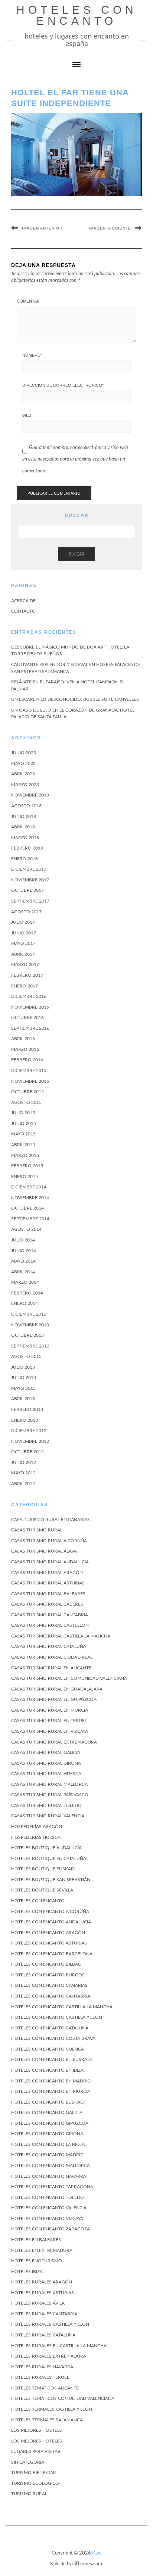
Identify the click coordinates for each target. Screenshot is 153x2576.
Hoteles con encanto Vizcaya (47, 2219)
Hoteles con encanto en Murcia (51, 2091)
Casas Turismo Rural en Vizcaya (50, 1731)
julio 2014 (23, 1240)
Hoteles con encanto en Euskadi (51, 2059)
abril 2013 (23, 1399)
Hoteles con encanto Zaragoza (51, 2229)
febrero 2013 (27, 1409)
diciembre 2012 (29, 1431)
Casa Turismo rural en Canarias (51, 1520)
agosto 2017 (26, 912)
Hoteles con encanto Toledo (48, 2197)
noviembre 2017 (30, 880)
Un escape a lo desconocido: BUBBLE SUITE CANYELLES (75, 699)
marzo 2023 (25, 785)
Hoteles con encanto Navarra (49, 2176)
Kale (97, 2553)
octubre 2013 (27, 1335)
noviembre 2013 (30, 1325)
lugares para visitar (36, 2451)
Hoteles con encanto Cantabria (51, 1996)
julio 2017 (23, 922)
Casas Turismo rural (37, 1530)
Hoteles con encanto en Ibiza (47, 2070)
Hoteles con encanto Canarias (49, 1985)
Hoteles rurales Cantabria (44, 2314)
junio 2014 (24, 1251)
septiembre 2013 (30, 1346)
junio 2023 (24, 753)
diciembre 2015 (29, 1071)
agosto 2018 (26, 806)
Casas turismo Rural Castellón (50, 1625)
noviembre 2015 (30, 1081)
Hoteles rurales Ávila (38, 2303)
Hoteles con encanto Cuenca (48, 2049)
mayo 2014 (23, 1261)
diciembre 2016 (29, 996)
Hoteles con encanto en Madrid (51, 2081)
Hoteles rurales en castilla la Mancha (59, 2346)
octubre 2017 (27, 890)
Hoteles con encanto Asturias (49, 1943)
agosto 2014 (26, 1229)
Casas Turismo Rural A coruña (49, 1541)
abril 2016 (23, 1039)
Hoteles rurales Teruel (40, 2377)
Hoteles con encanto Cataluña (50, 2028)
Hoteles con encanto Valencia (49, 2208)
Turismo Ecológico (35, 2483)
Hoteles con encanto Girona (47, 2134)
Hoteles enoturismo (37, 2261)
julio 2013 (23, 1367)
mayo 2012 (23, 1473)
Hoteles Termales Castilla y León (52, 2409)
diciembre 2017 (29, 869)
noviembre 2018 (30, 795)
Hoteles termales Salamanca (47, 2420)
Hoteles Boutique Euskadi (43, 1869)
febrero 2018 (27, 848)
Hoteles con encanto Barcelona (52, 1954)
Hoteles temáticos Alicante (45, 2388)
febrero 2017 (27, 975)
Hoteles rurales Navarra (42, 2367)
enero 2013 (25, 1420)
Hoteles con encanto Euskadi (48, 2102)
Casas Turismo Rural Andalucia (50, 1562)
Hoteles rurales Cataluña (43, 2335)
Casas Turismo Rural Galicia (46, 1752)
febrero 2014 (27, 1293)
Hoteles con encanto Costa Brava (53, 2038)
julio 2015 (23, 1113)
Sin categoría (28, 2462)
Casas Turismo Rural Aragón (47, 1573)
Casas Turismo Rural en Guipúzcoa (54, 1699)
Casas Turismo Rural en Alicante (51, 1668)
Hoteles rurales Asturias (43, 2293)
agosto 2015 (26, 1102)
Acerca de (23, 601)
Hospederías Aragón (37, 1827)
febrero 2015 (27, 1166)
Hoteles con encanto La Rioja (48, 2144)
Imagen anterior (42, 228)
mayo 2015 (23, 1134)
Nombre (32, 355)
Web (27, 415)
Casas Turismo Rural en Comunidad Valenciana (69, 1678)
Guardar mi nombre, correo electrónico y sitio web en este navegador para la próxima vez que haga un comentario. (75, 459)
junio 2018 (24, 817)
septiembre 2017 (30, 901)
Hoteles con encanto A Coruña (50, 1912)
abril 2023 (23, 774)
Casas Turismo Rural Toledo (46, 1805)
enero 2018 (25, 859)
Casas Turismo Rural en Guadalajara (57, 1689)
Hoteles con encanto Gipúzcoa (50, 2123)
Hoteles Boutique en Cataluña (49, 1858)
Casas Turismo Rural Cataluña (49, 1646)
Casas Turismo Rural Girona (46, 1763)
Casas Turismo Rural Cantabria (50, 1615)
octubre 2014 (27, 1208)
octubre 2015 (27, 1092)
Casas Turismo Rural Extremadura (54, 1742)
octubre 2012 (27, 1452)
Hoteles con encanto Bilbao (46, 1964)
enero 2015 (25, 1177)
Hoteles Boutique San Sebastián (51, 1880)
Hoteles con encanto (38, 1901)
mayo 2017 (23, 943)
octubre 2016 (27, 1017)
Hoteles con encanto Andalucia (51, 1922)
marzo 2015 (25, 1155)
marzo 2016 (25, 1049)
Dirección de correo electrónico (63, 385)
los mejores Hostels (37, 2430)
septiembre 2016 (30, 1028)
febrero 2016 (27, 1060)
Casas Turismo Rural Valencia (48, 1816)
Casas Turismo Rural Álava (44, 1551)
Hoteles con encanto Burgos (48, 1975)
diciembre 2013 (29, 1314)
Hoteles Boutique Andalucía (46, 1848)
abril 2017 (23, 954)
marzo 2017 (25, 964)
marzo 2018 (25, 838)
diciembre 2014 (29, 1187)
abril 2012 (23, 1484)
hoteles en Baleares (36, 2240)
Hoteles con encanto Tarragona (52, 2187)
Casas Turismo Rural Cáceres (47, 1604)
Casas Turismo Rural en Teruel (49, 1721)
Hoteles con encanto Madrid (47, 2155)
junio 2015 (24, 1124)
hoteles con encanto (77, 15)
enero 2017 (25, 986)
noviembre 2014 (30, 1198)
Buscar (76, 554)
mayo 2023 (23, 763)
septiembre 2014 (30, 1219)
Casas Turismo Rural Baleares (48, 1594)
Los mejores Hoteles (37, 2441)
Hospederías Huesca (36, 1837)
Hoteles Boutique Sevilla (42, 1890)
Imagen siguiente (110, 228)
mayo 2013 (23, 1388)
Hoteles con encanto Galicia (47, 2112)
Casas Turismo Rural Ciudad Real (52, 1657)
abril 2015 (23, 1145)
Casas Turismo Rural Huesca (46, 1774)
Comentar (28, 301)
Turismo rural (29, 2494)
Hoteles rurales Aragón (42, 2282)
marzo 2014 (25, 1282)
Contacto (23, 611)
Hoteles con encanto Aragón (48, 1933)
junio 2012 (24, 1462)
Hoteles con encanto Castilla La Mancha (62, 2007)
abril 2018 (23, 827)
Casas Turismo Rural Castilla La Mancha (61, 1636)
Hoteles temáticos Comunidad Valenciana (63, 2398)
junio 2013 (24, 1378)
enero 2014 (25, 1303)
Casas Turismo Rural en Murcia (50, 1710)
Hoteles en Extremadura (42, 2250)
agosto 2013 (26, 1356)
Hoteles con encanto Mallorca (51, 2166)
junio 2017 (24, 933)
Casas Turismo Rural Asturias (48, 1583)
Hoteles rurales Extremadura (49, 2356)
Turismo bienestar (34, 2473)
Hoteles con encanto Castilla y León (57, 2017)
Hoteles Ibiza (27, 2272)
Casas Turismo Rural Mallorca (49, 1784)
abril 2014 (23, 1272)
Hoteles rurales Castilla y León (50, 2324)
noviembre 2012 (30, 1441)
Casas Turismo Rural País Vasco (50, 1795)
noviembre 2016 (30, 1007)
